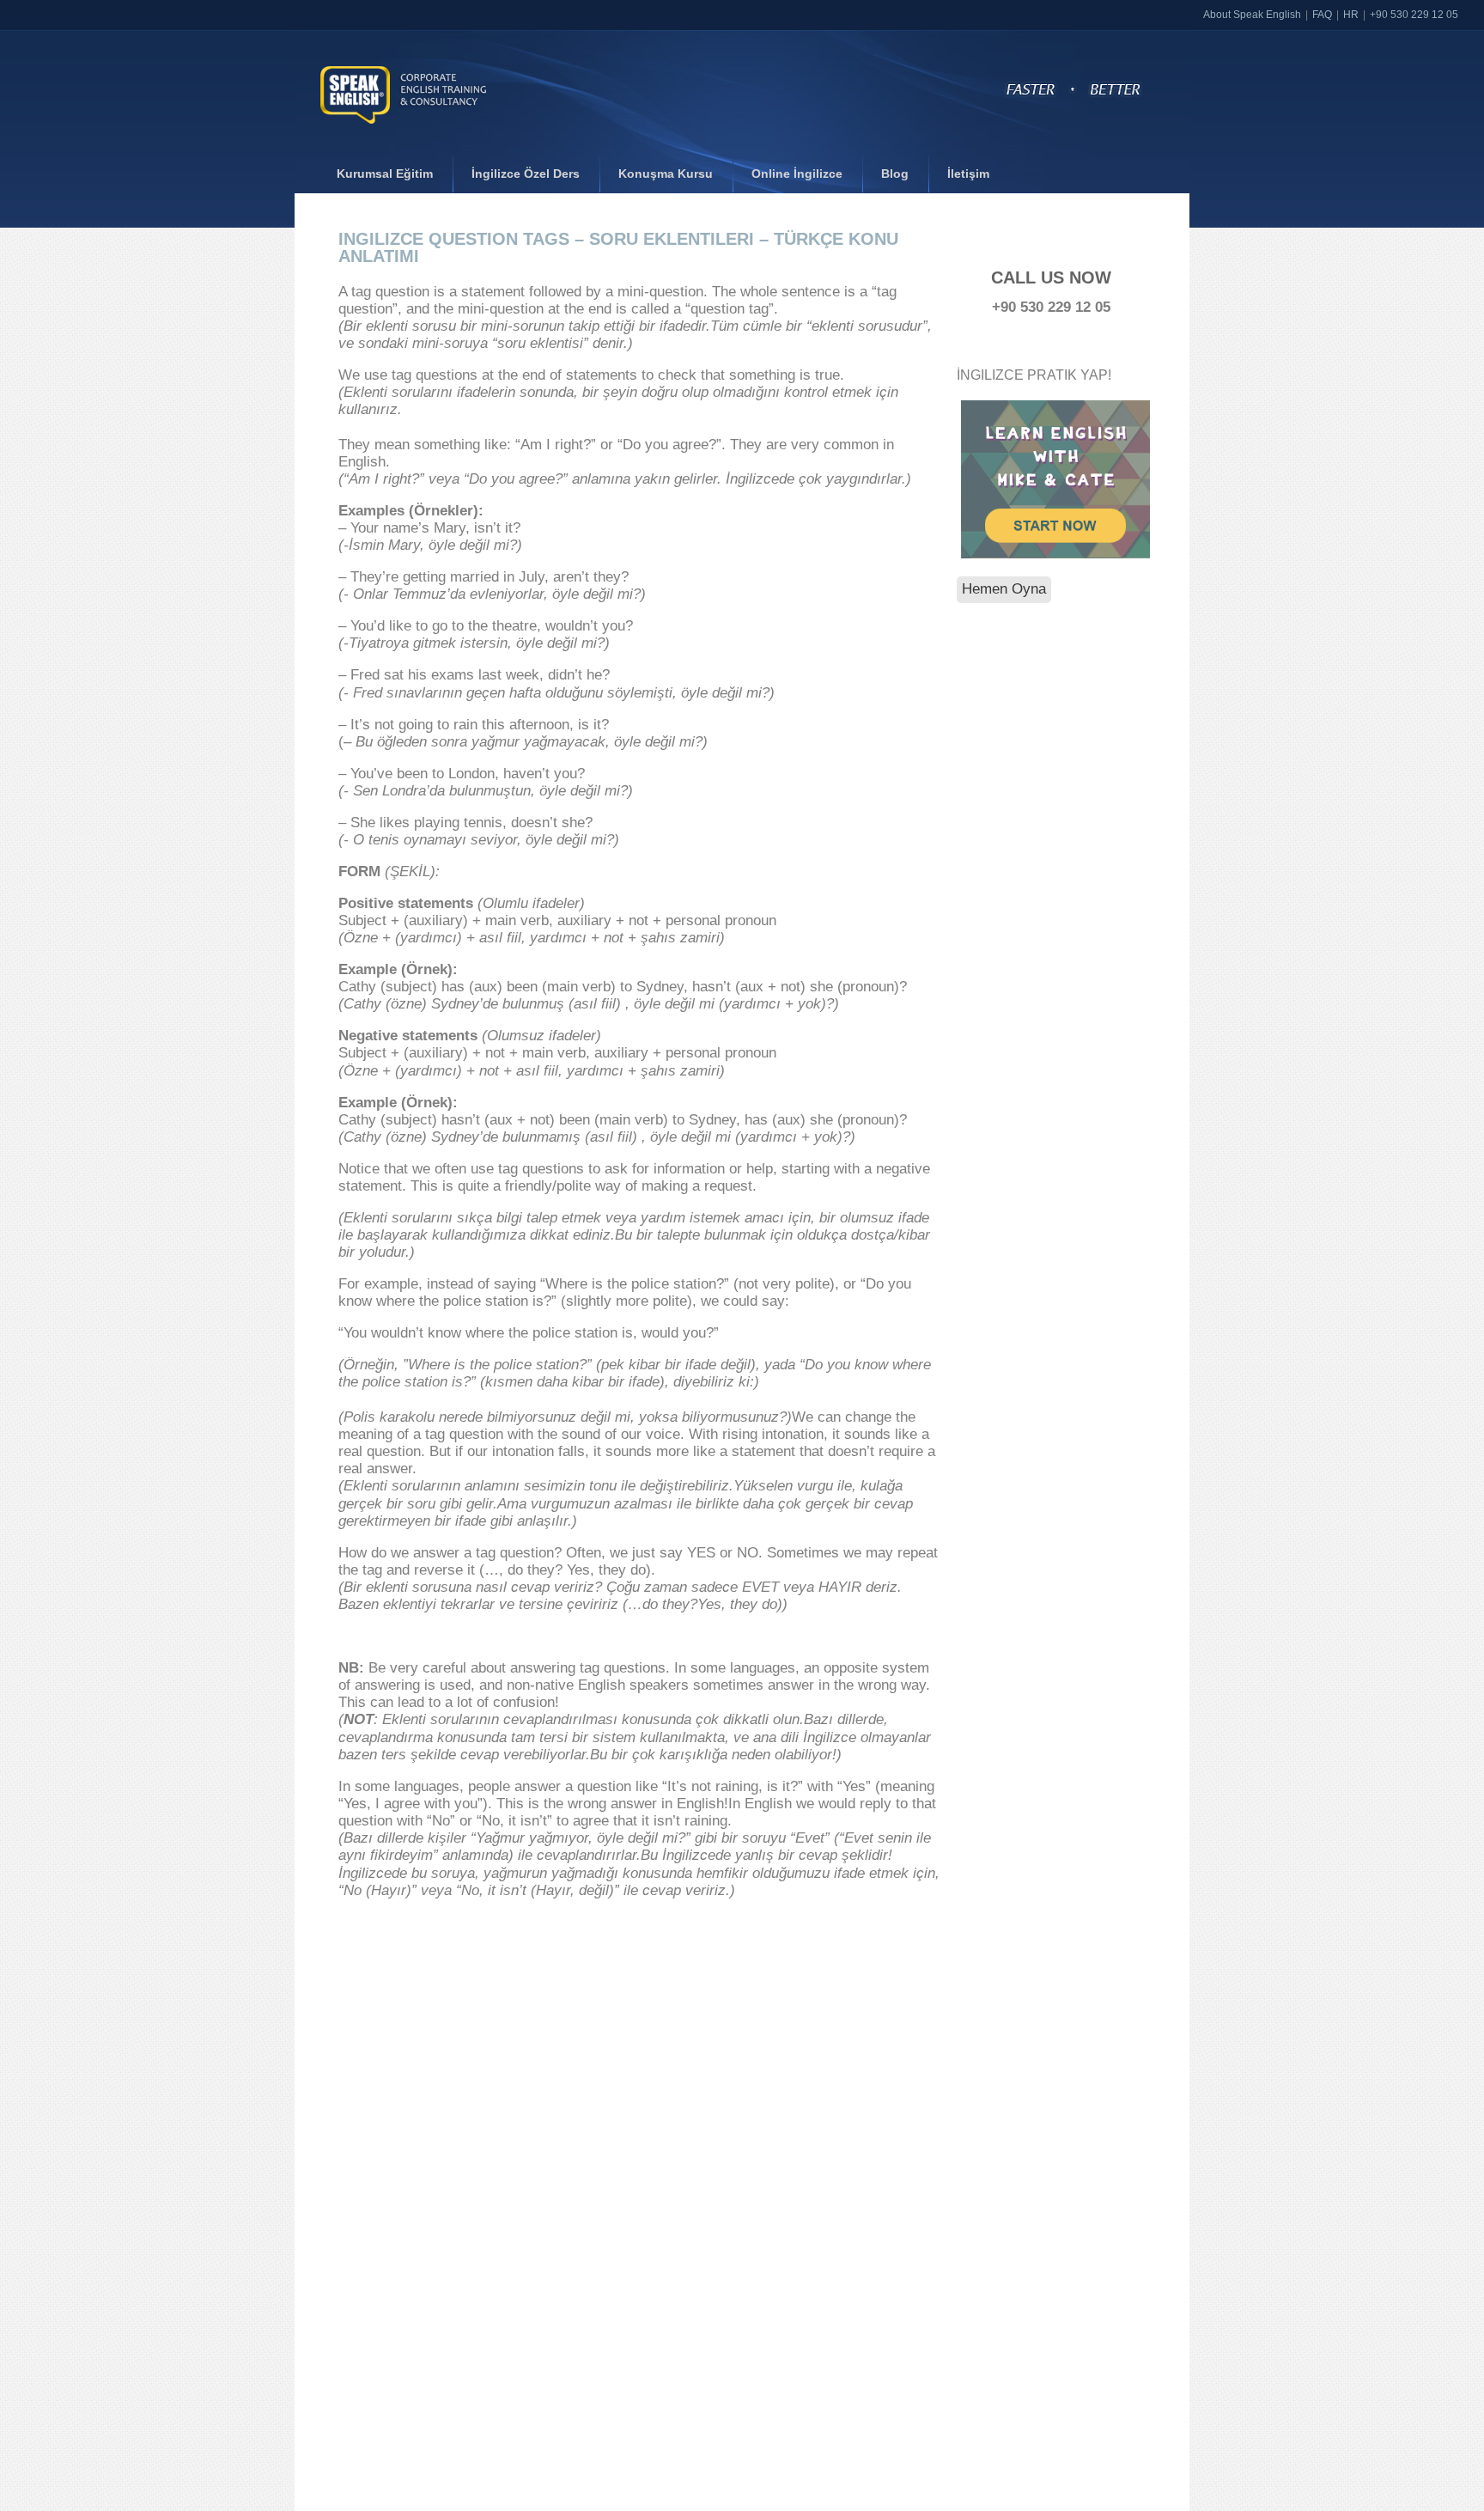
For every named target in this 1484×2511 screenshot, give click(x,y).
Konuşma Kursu (666, 174)
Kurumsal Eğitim (385, 174)
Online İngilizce (797, 174)
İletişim (968, 174)
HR (1351, 15)
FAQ (1322, 15)
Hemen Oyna (1004, 589)
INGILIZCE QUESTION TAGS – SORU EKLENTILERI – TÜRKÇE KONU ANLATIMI (618, 247)
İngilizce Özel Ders (526, 174)
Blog (895, 174)
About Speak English (1252, 15)
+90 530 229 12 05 (1414, 15)
